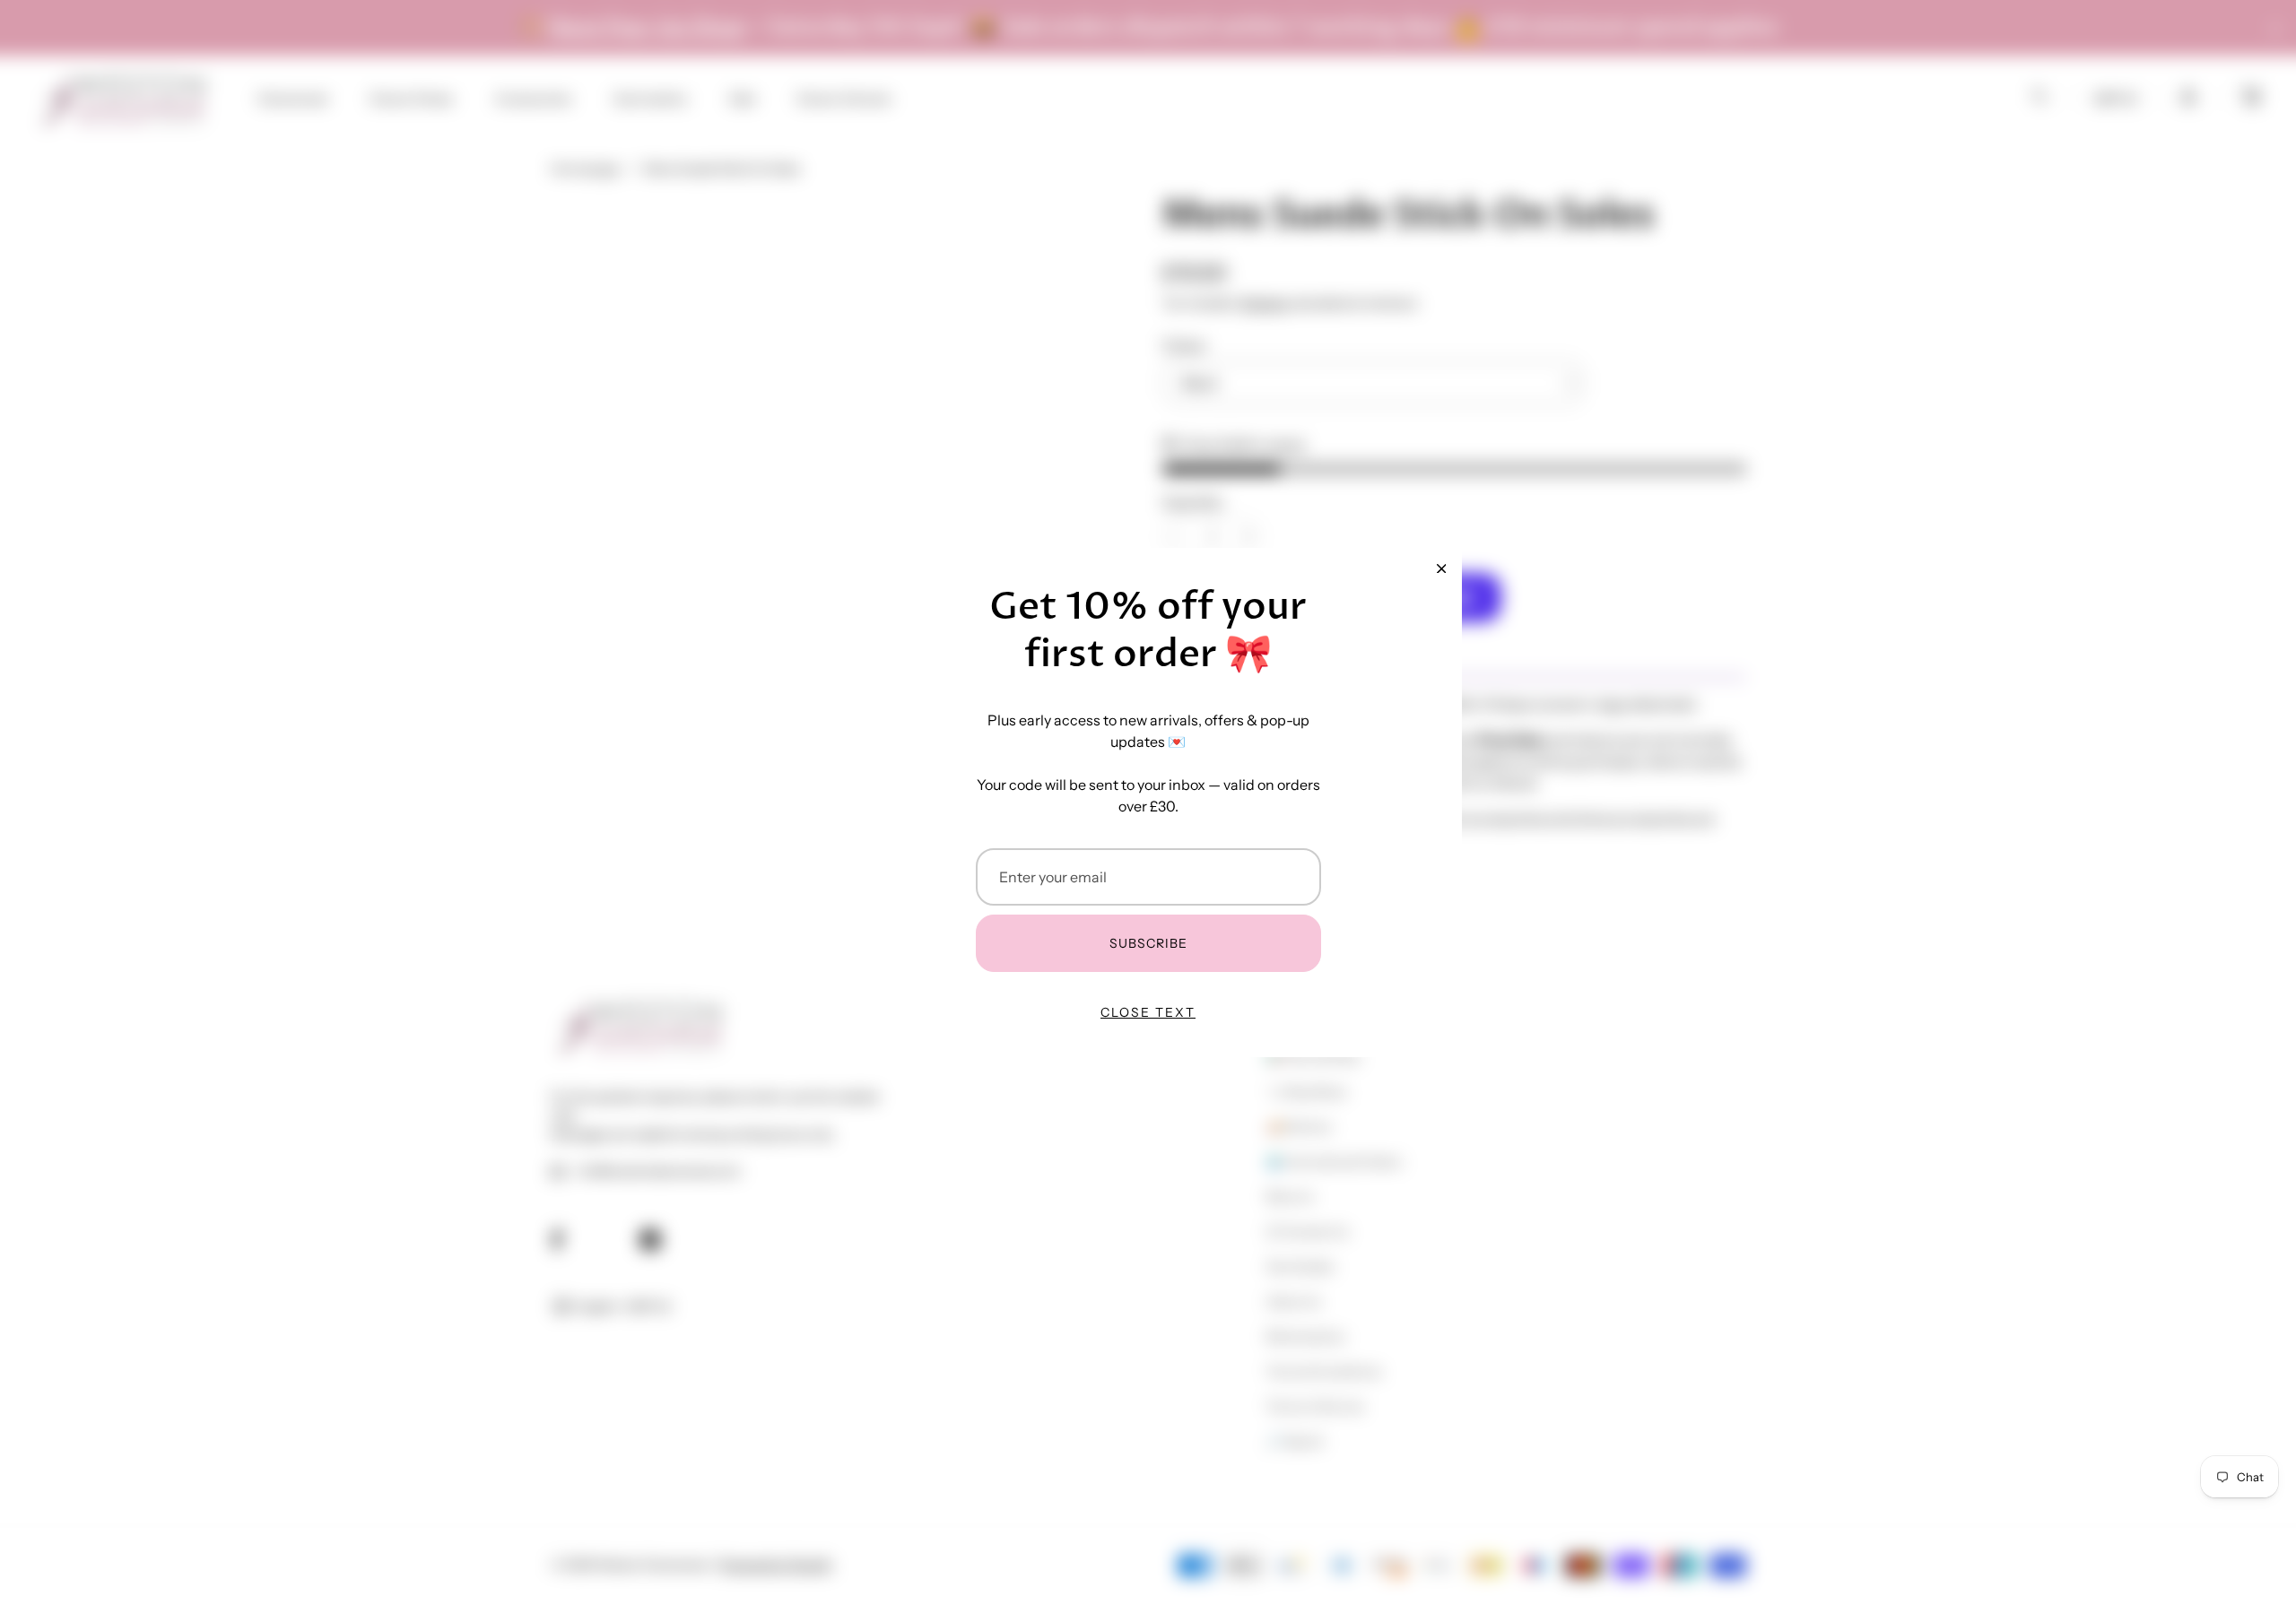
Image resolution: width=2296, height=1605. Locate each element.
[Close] (1441, 568)
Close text (1148, 1012)
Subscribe (1148, 943)
